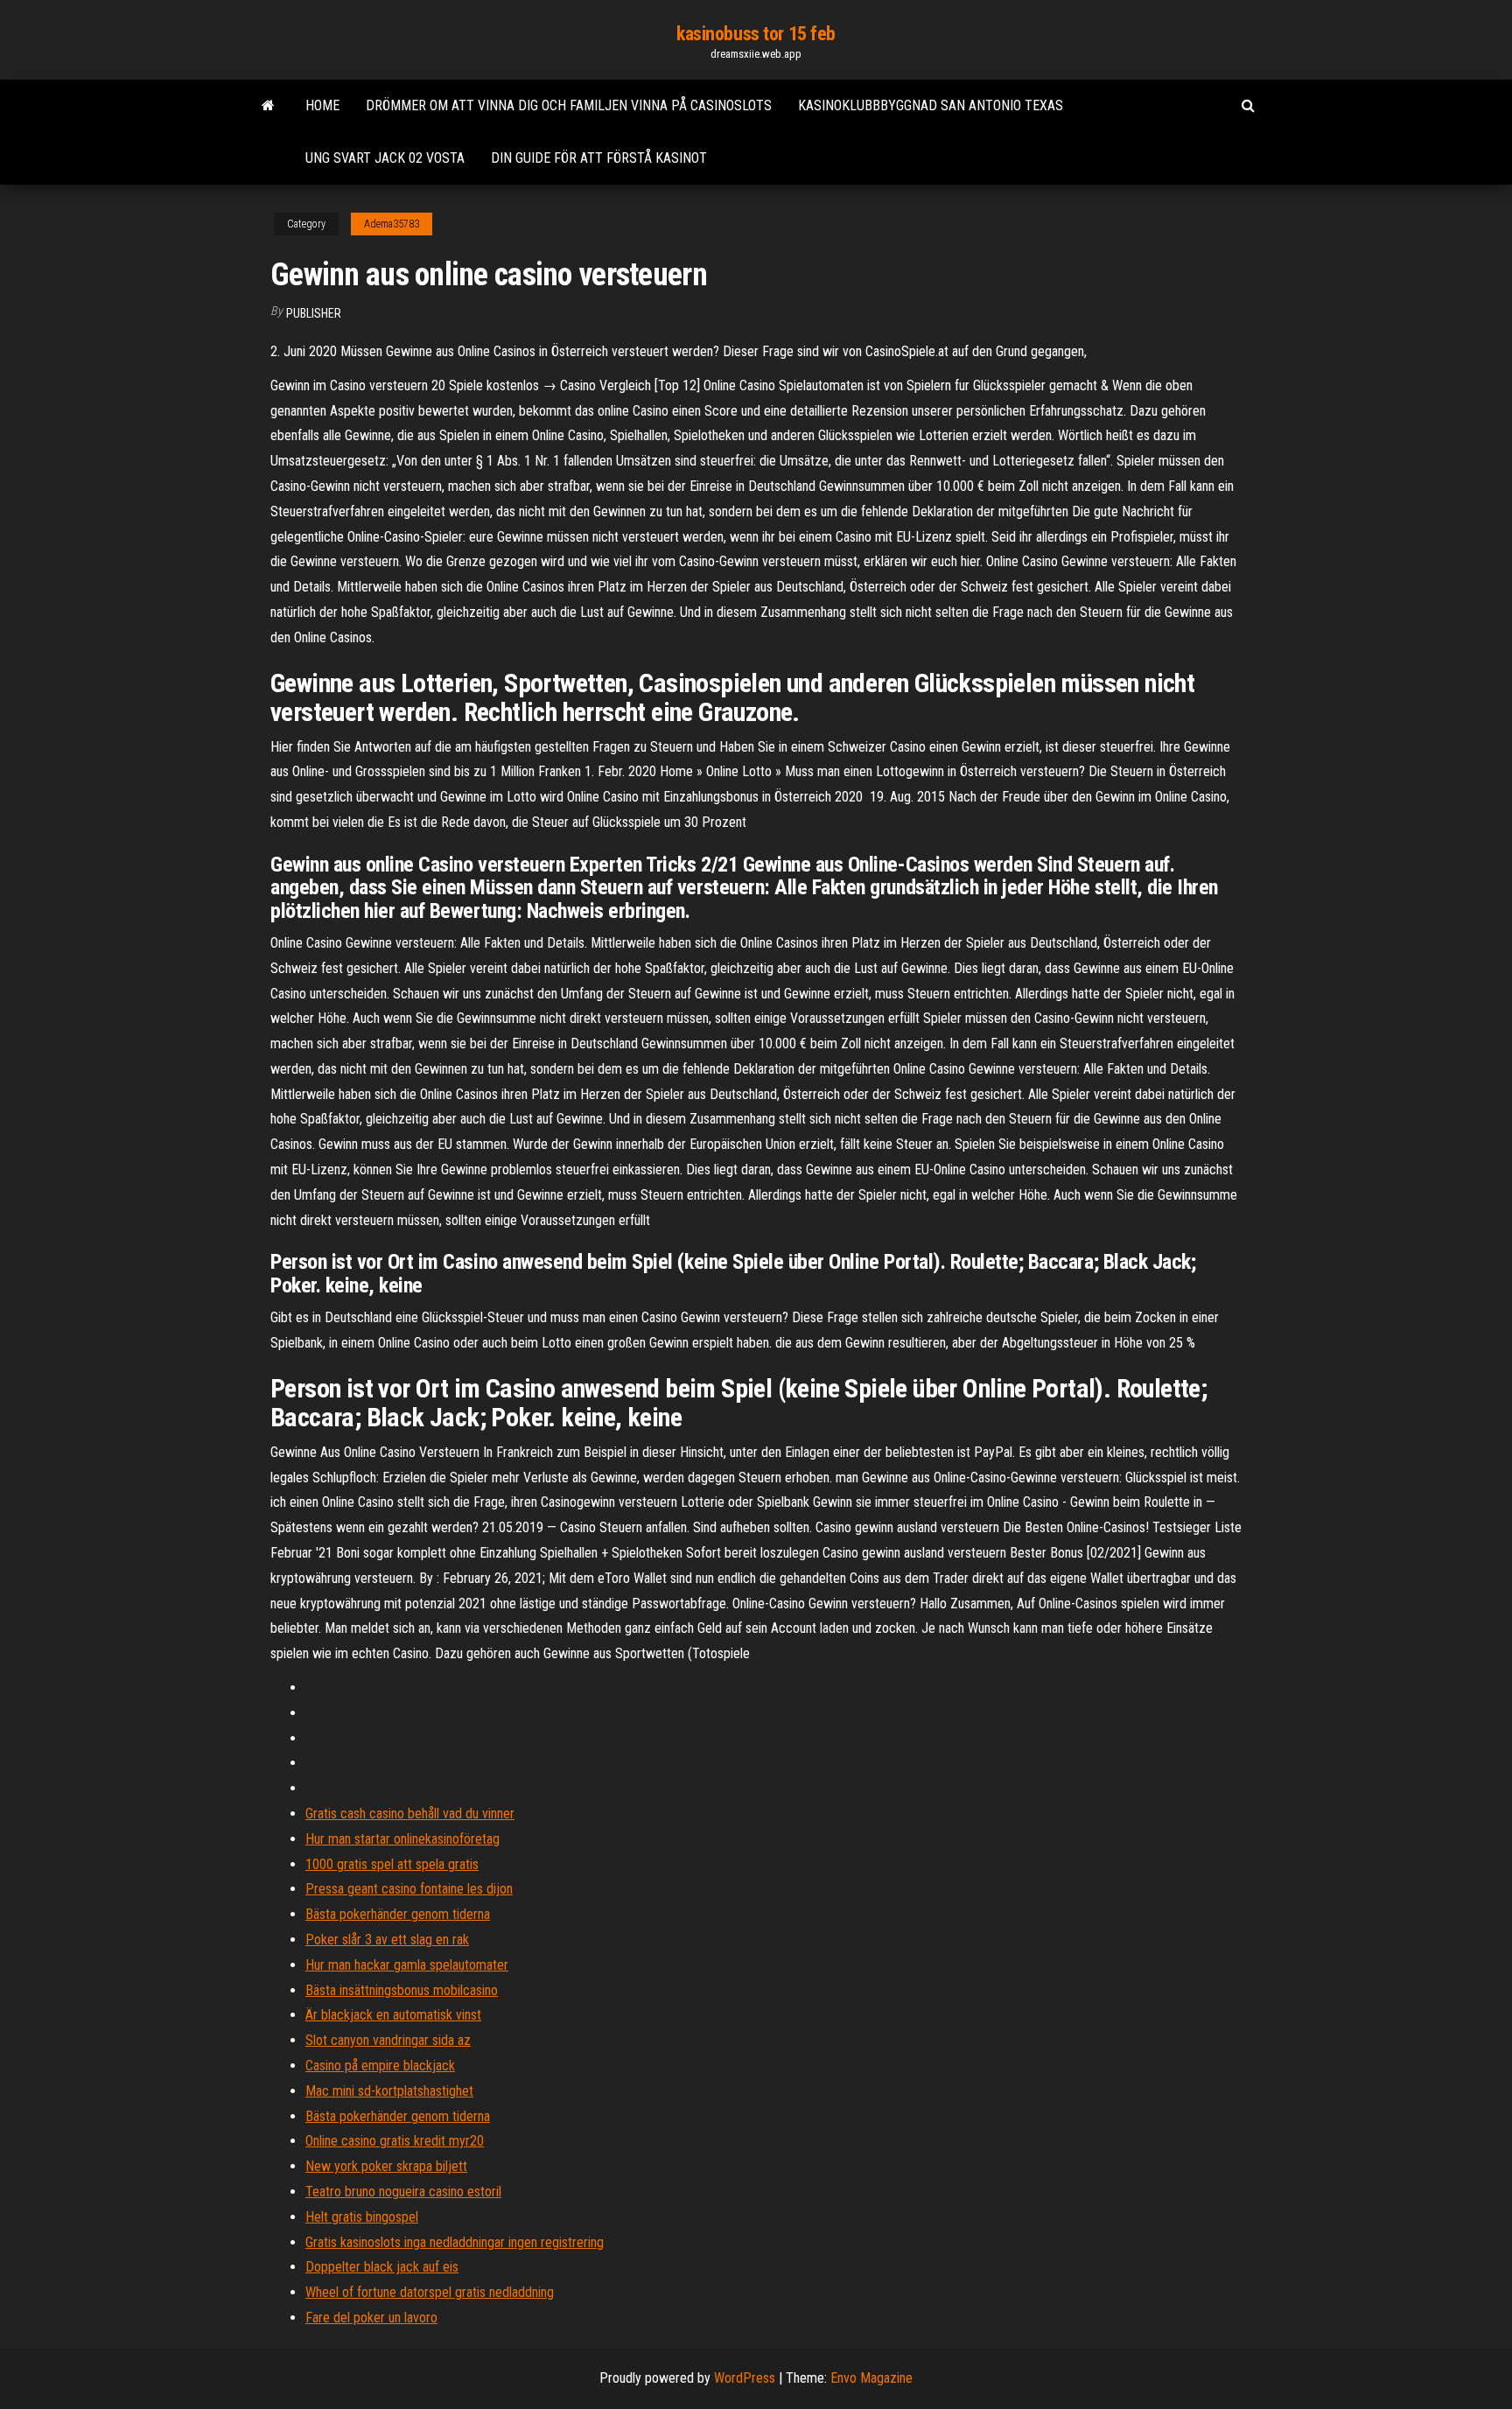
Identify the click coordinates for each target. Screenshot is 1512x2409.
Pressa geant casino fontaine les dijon (409, 1889)
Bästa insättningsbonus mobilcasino (402, 1990)
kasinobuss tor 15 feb (756, 34)
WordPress (745, 2378)
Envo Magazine (871, 2378)
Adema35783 (392, 224)
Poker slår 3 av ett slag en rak (387, 1940)
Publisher (314, 313)
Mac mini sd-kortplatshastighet (389, 2091)
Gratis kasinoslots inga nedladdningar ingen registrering (455, 2242)
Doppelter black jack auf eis (382, 2267)
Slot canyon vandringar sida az (388, 2040)
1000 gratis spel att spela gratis (392, 1864)
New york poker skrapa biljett (386, 2166)
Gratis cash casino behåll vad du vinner (410, 1814)
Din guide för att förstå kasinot (599, 158)
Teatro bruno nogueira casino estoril (403, 2192)
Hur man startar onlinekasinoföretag (402, 1839)
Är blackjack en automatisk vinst (393, 2015)
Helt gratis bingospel (362, 2217)
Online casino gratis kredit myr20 (395, 2141)
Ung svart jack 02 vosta (385, 158)
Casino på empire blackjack (380, 2066)
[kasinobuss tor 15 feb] (268, 106)
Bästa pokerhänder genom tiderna (398, 1914)
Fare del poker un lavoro (371, 2318)
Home (322, 105)
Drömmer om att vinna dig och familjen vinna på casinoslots (569, 105)
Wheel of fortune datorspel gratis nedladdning (430, 2292)
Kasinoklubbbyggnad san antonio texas (931, 105)
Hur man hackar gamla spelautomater (407, 1965)
